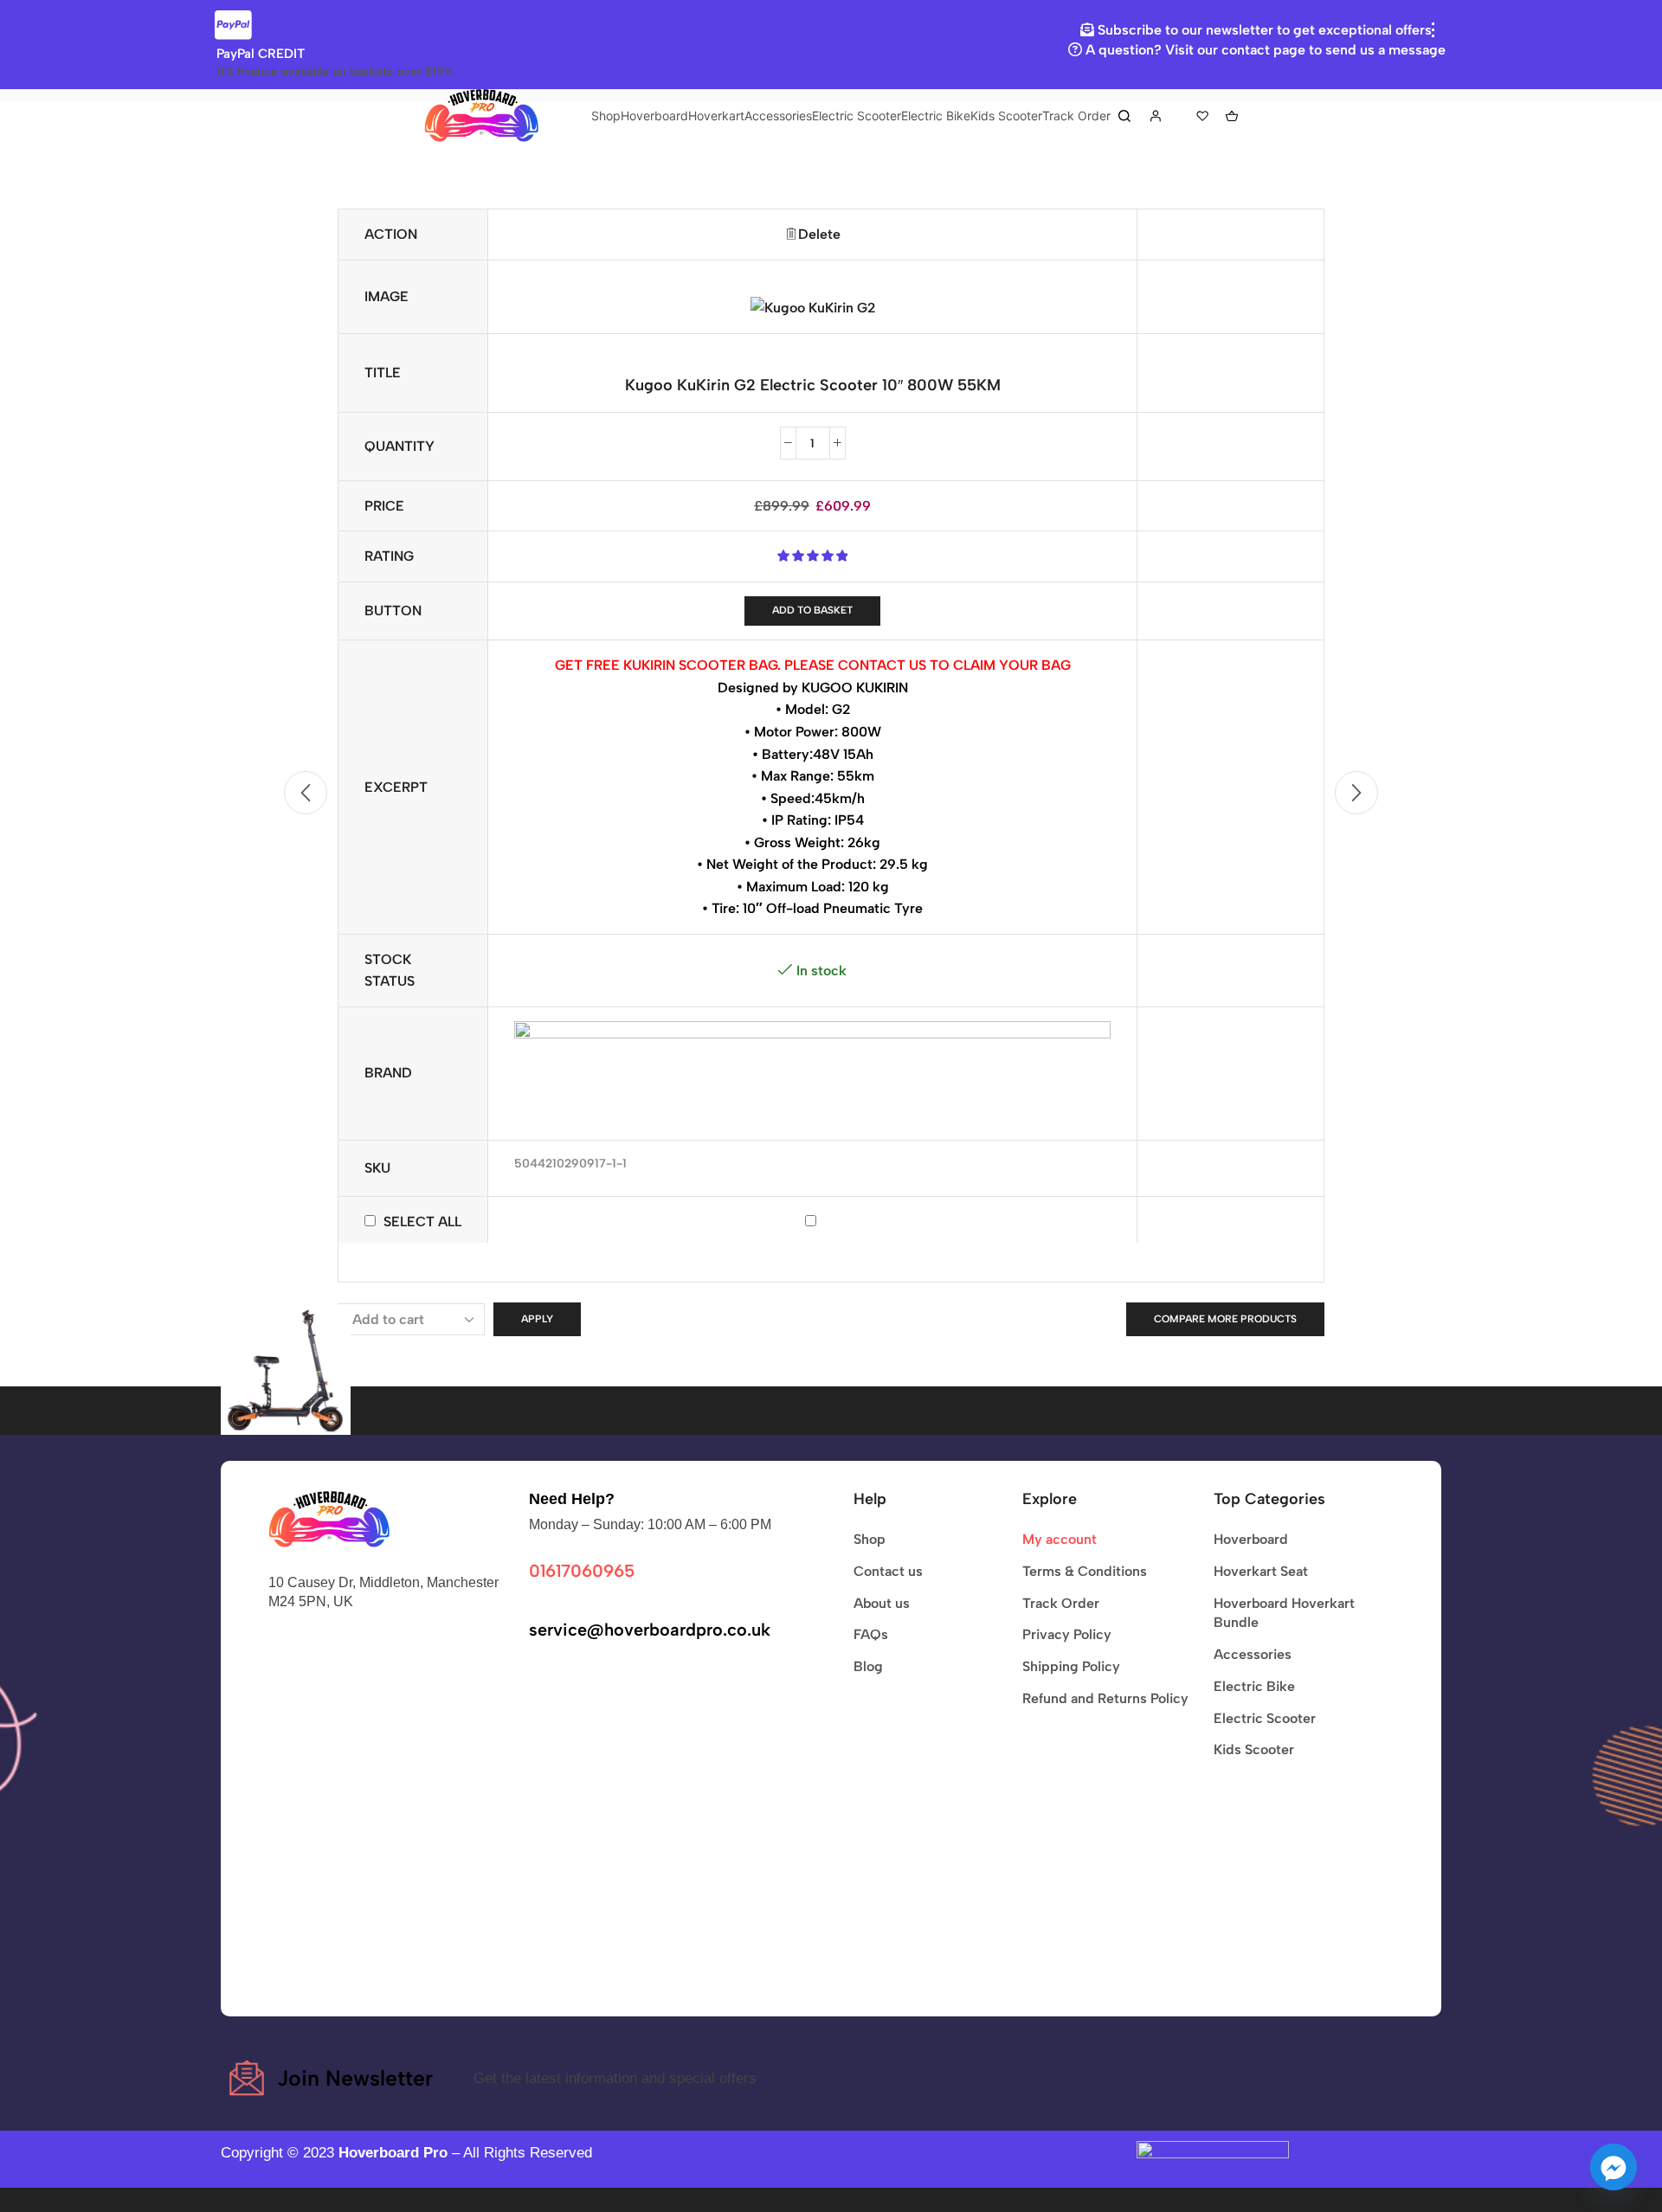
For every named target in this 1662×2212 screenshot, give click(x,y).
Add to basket (812, 610)
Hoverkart (716, 116)
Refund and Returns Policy (1105, 1698)
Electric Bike (936, 116)
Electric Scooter (857, 116)
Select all (422, 1222)
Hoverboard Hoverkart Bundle (1284, 1613)
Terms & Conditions (1085, 1571)
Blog (868, 1666)
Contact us (888, 1571)
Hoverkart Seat (1261, 1571)
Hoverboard (654, 116)
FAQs (871, 1634)
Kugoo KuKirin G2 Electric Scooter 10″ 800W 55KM (813, 385)
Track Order (1076, 116)
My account (1060, 1539)
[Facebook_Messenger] (1614, 2167)
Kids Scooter (1006, 116)
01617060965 (582, 1571)
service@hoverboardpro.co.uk (650, 1630)
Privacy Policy (1067, 1634)
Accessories (778, 116)
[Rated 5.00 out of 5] (812, 556)
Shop (606, 116)
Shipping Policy (1071, 1666)
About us (882, 1603)
